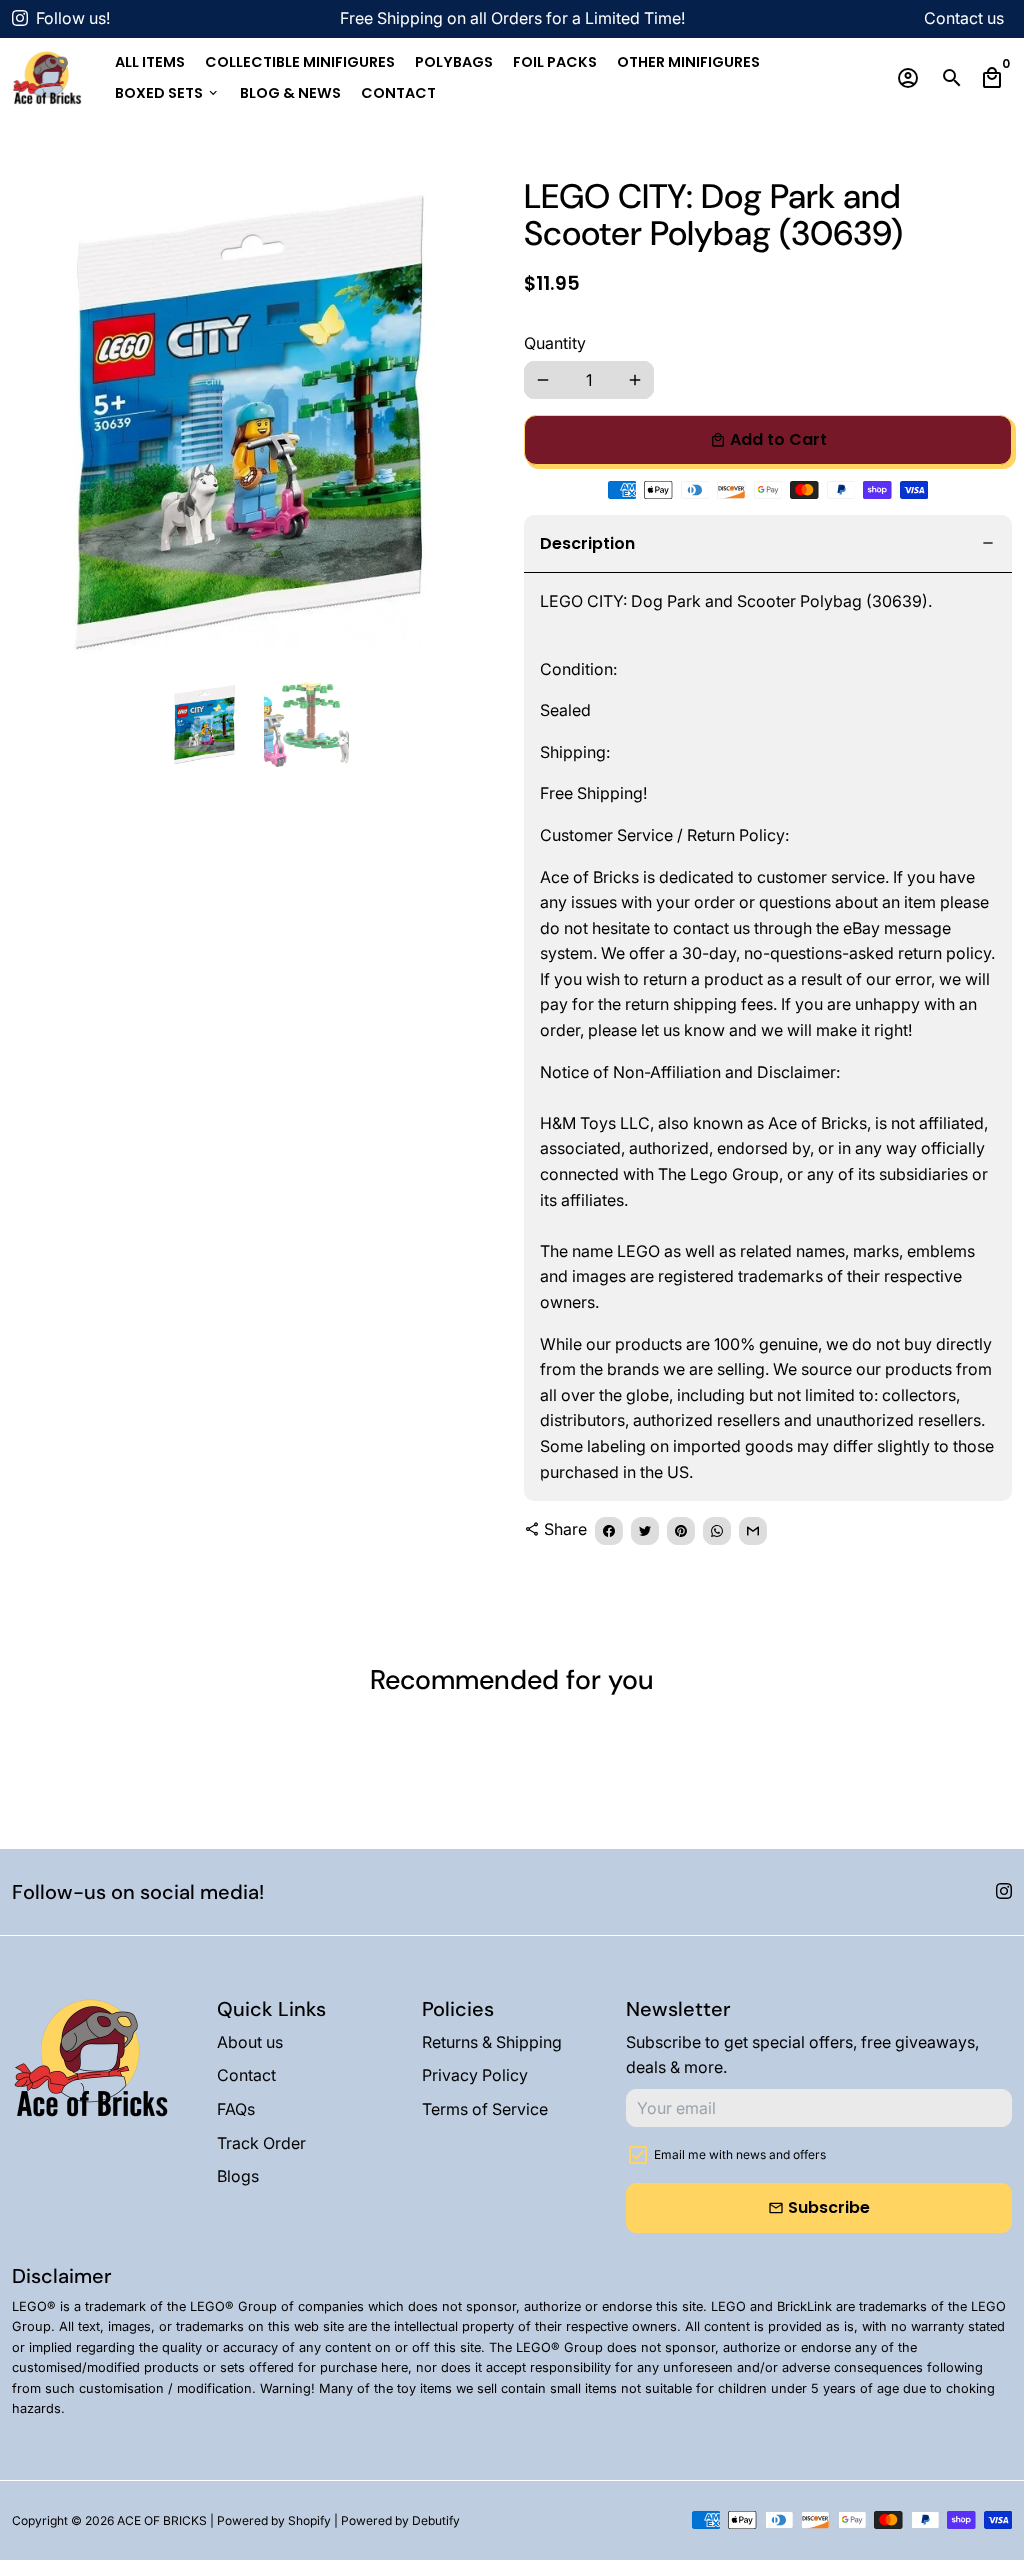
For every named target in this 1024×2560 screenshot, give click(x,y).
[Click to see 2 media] (306, 724)
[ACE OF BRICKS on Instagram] (20, 18)
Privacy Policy (475, 2075)
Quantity (555, 343)
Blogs (238, 2176)
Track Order (261, 2143)
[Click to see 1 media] (205, 724)
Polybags (454, 62)
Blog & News (290, 93)
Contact (398, 93)
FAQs (236, 2109)
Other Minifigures (688, 62)
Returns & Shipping (492, 2042)
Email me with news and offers (740, 2154)
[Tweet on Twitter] (645, 1531)
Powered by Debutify (400, 2520)
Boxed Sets (167, 93)
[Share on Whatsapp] (717, 1531)
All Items (150, 62)
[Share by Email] (753, 1531)
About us (250, 2042)
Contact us (964, 18)
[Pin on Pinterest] (681, 1531)
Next (473, 422)
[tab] (768, 544)
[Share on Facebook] (609, 1531)
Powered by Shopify (274, 2520)
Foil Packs (555, 62)
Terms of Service (485, 2109)
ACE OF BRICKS (162, 2520)
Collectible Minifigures (300, 62)
